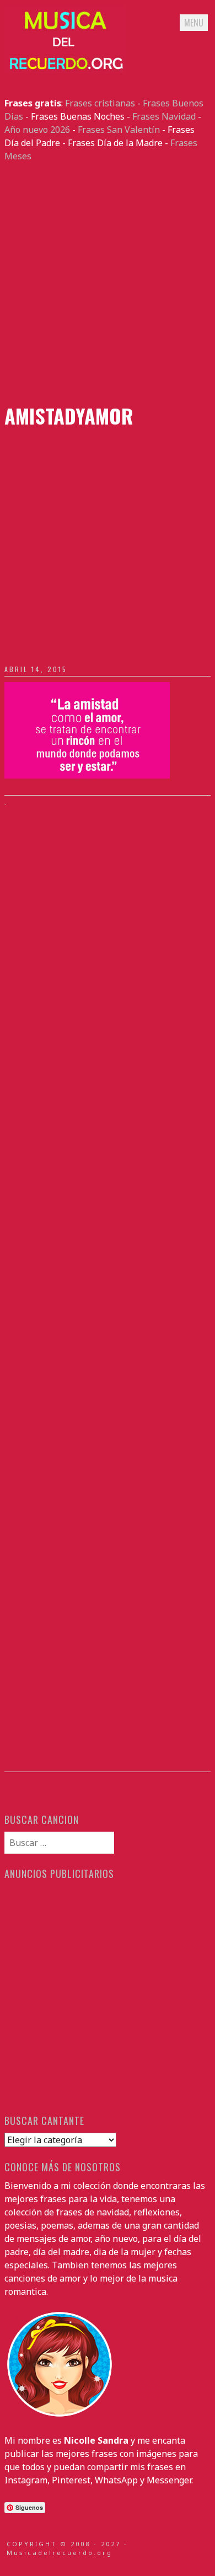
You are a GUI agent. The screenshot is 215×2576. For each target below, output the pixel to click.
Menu (194, 23)
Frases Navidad (164, 116)
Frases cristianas (100, 103)
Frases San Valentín (119, 130)
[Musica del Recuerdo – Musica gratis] (65, 70)
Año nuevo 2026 (37, 130)
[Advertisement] (108, 283)
